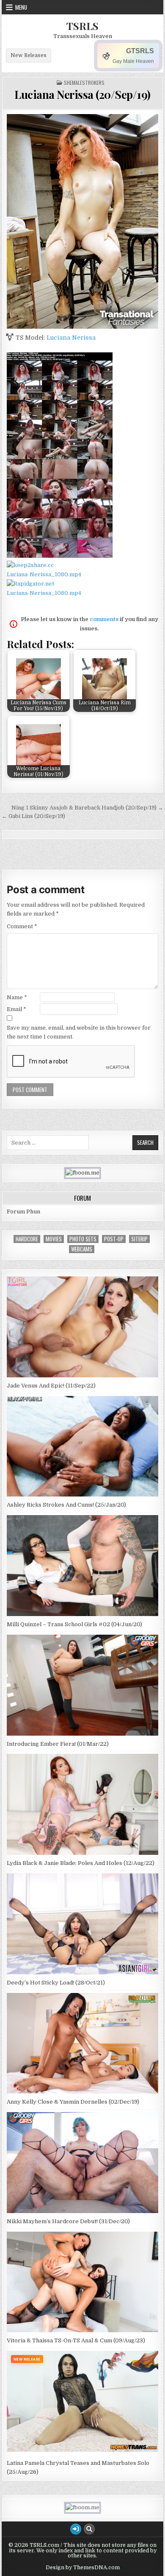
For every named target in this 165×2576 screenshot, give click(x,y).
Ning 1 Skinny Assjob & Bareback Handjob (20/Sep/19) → (87, 808)
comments (104, 619)
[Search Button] (89, 2529)
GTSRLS (140, 51)
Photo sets (83, 1239)
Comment (22, 926)
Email (16, 1009)
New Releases (29, 55)
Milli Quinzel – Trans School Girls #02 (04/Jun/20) (74, 1624)
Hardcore (27, 1239)
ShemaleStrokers (84, 83)
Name (17, 997)
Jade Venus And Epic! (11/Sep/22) (51, 1386)
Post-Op (114, 1239)
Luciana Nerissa (71, 338)
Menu (21, 7)
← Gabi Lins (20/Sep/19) (33, 816)
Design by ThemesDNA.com (83, 2568)
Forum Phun (23, 1212)
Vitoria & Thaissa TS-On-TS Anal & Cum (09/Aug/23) (76, 2340)
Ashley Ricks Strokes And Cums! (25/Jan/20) (66, 1505)
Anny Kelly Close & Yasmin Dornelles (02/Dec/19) (73, 2102)
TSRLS (82, 26)
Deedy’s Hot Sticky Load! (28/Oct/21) (56, 1983)
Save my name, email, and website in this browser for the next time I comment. (79, 1032)
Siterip (139, 1239)
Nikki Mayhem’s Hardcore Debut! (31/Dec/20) (68, 2221)
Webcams (82, 1249)
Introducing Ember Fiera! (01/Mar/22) (58, 1744)
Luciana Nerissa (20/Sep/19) (82, 94)
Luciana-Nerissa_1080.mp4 (44, 574)
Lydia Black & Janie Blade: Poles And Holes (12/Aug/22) (81, 1863)
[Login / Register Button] (76, 2529)
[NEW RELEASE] (82, 2454)
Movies (54, 1239)
